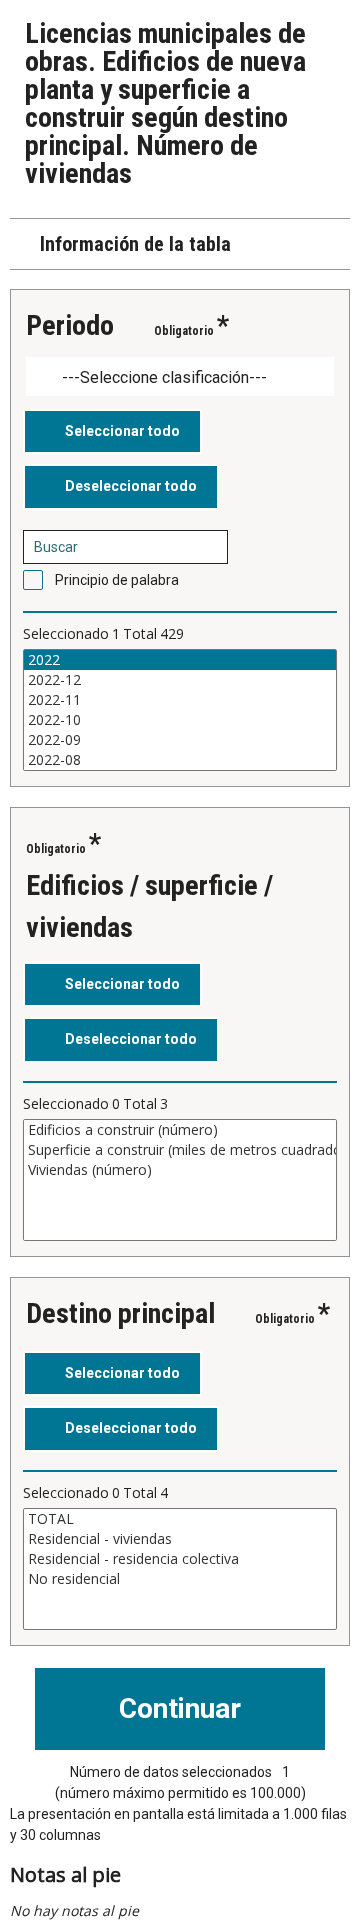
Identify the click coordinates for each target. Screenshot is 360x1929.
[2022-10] (180, 720)
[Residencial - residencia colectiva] (180, 1559)
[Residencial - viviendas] (180, 1539)
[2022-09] (180, 740)
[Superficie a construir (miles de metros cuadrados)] (180, 1150)
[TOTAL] (180, 1519)
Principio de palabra (117, 580)
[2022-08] (180, 760)
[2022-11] (180, 700)
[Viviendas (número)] (180, 1170)
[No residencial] (180, 1579)
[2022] (180, 660)
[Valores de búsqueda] (206, 547)
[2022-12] (180, 680)
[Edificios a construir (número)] (180, 1130)
